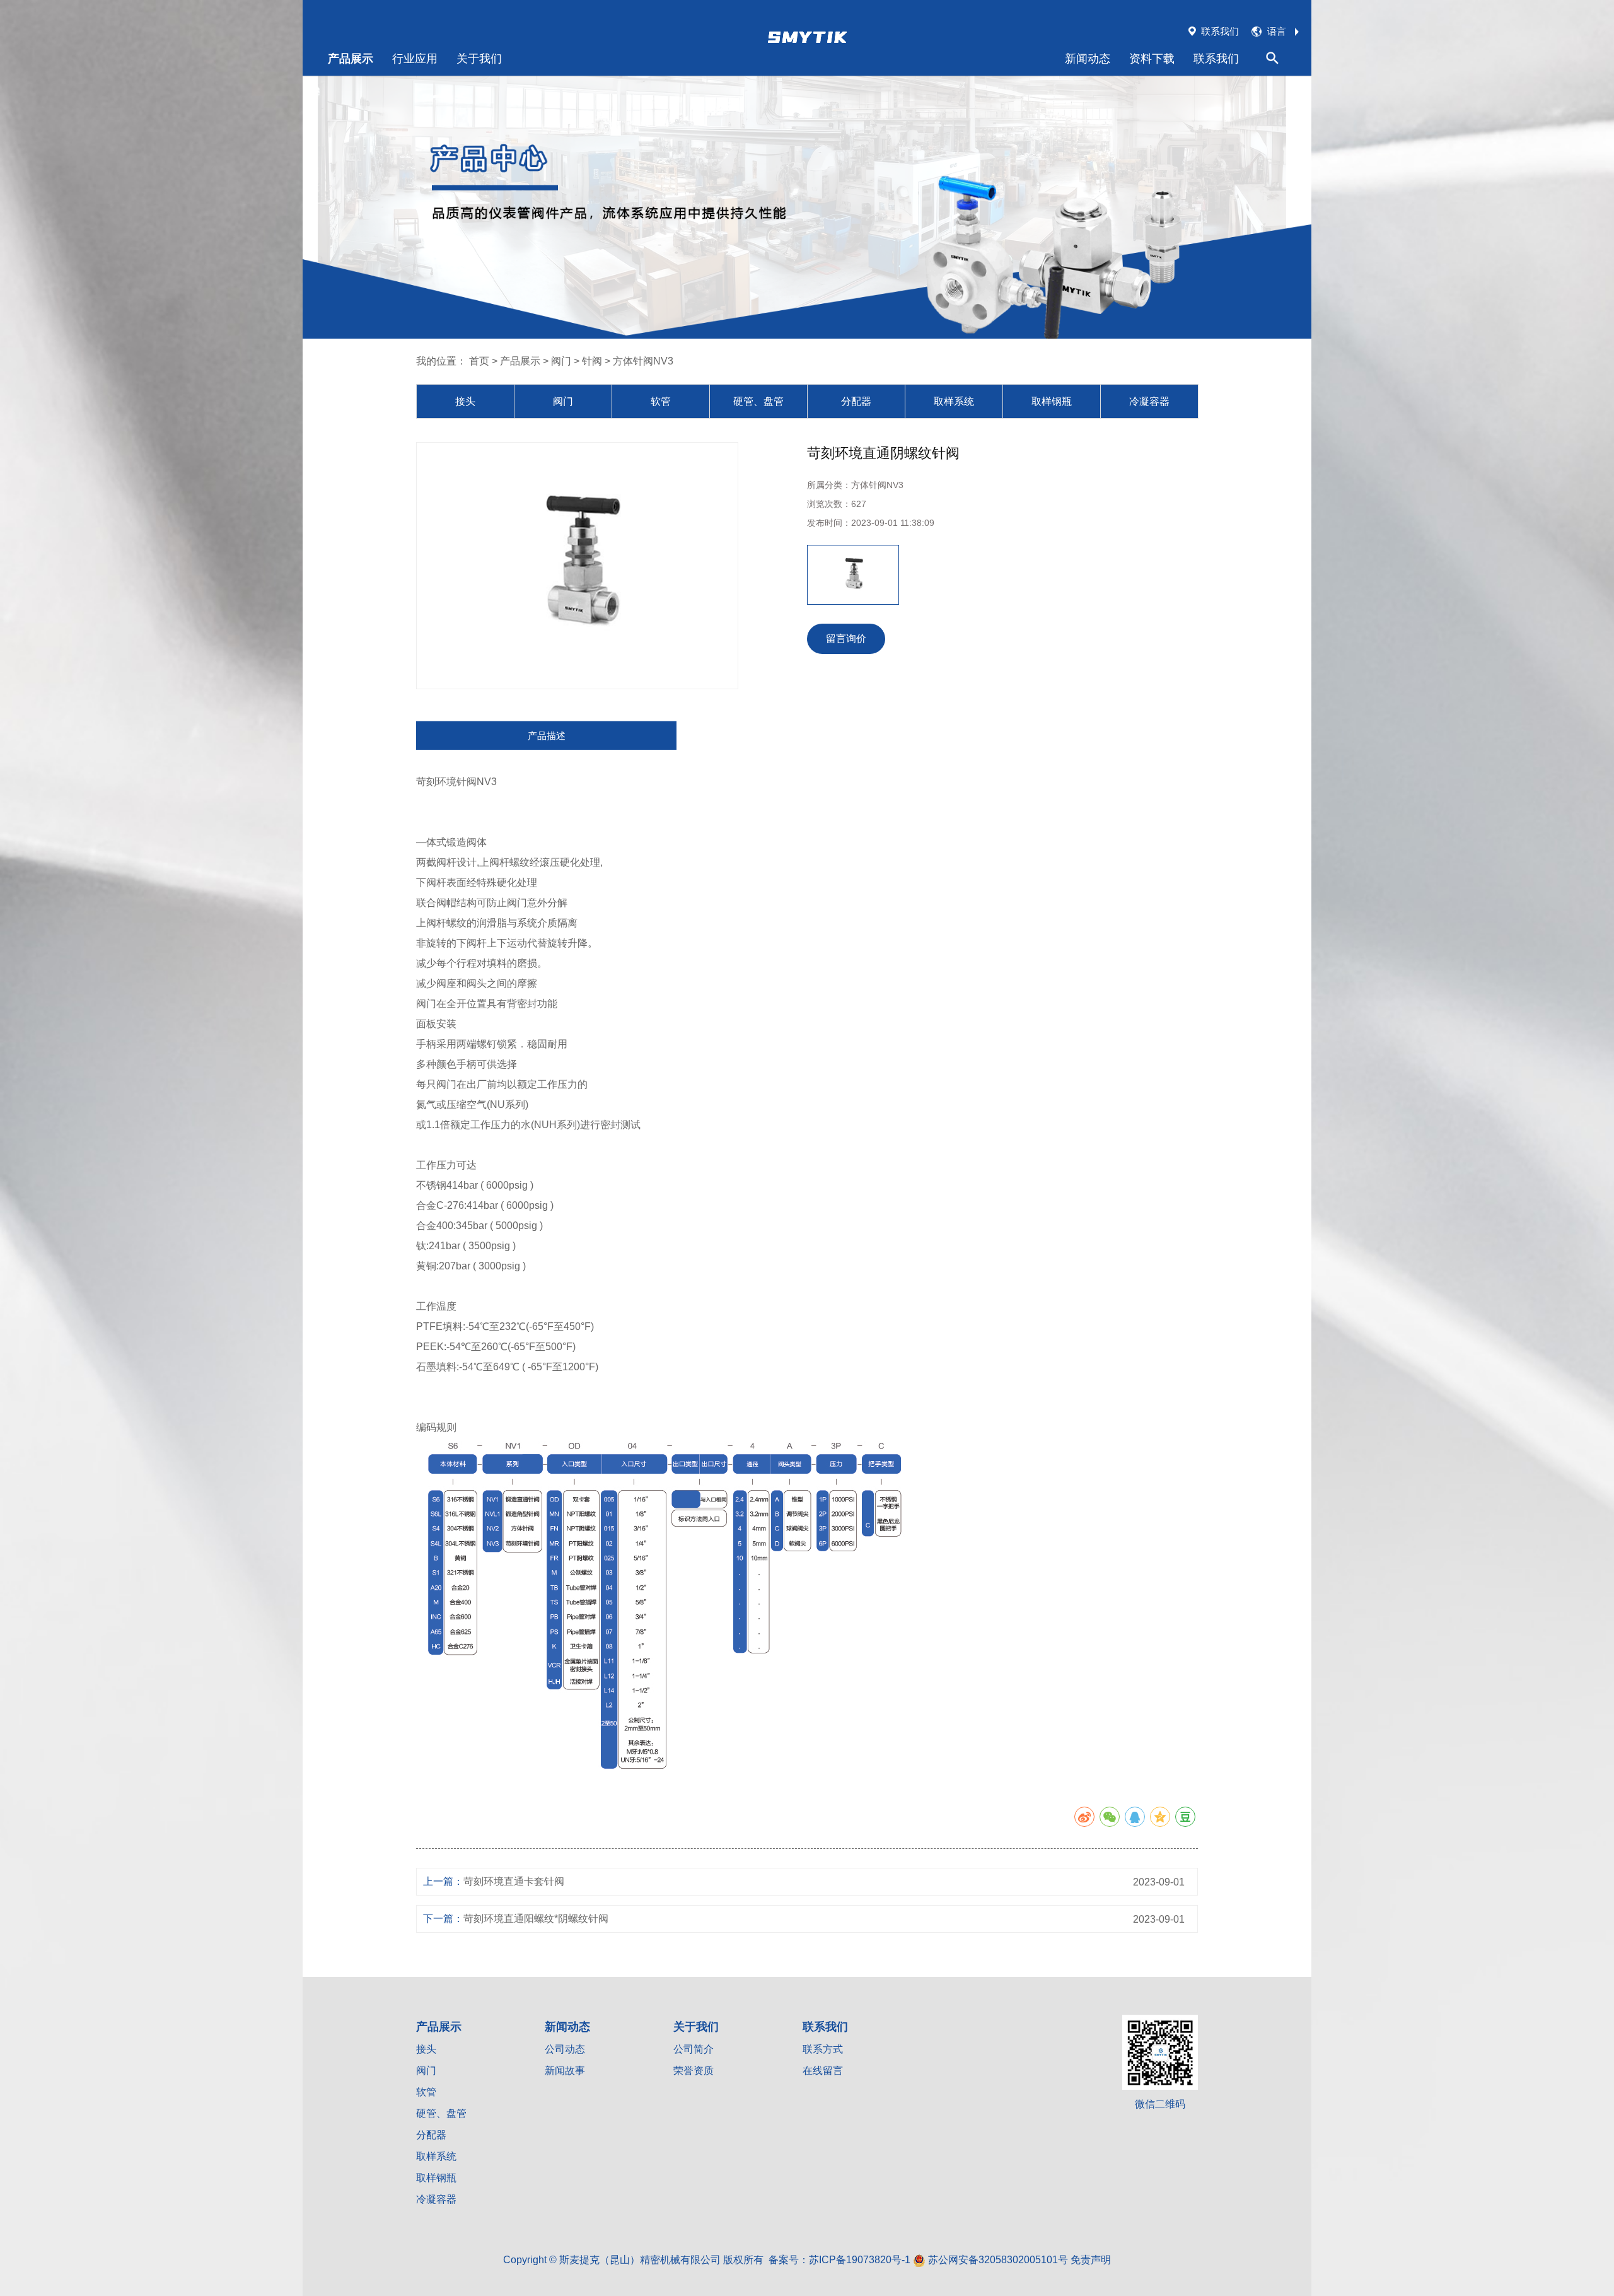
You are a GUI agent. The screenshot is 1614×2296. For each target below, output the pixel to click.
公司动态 (565, 2049)
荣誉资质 (694, 2071)
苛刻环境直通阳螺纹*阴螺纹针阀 (536, 1919)
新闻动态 (1088, 58)
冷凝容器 (1149, 401)
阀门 (561, 361)
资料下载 (1152, 58)
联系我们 (1216, 58)
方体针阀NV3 (643, 361)
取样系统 (954, 401)
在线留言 (823, 2071)
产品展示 (351, 58)
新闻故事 (565, 2071)
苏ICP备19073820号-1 (860, 2260)
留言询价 (846, 638)
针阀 (592, 361)
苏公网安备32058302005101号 (997, 2260)
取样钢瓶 (1052, 401)
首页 (479, 361)
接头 (465, 401)
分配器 (856, 401)
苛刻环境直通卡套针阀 (514, 1881)
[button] (816, 575)
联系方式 (823, 2049)
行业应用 (415, 58)
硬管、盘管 (758, 401)
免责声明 (1091, 2260)
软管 (661, 401)
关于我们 (479, 58)
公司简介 (694, 2049)
